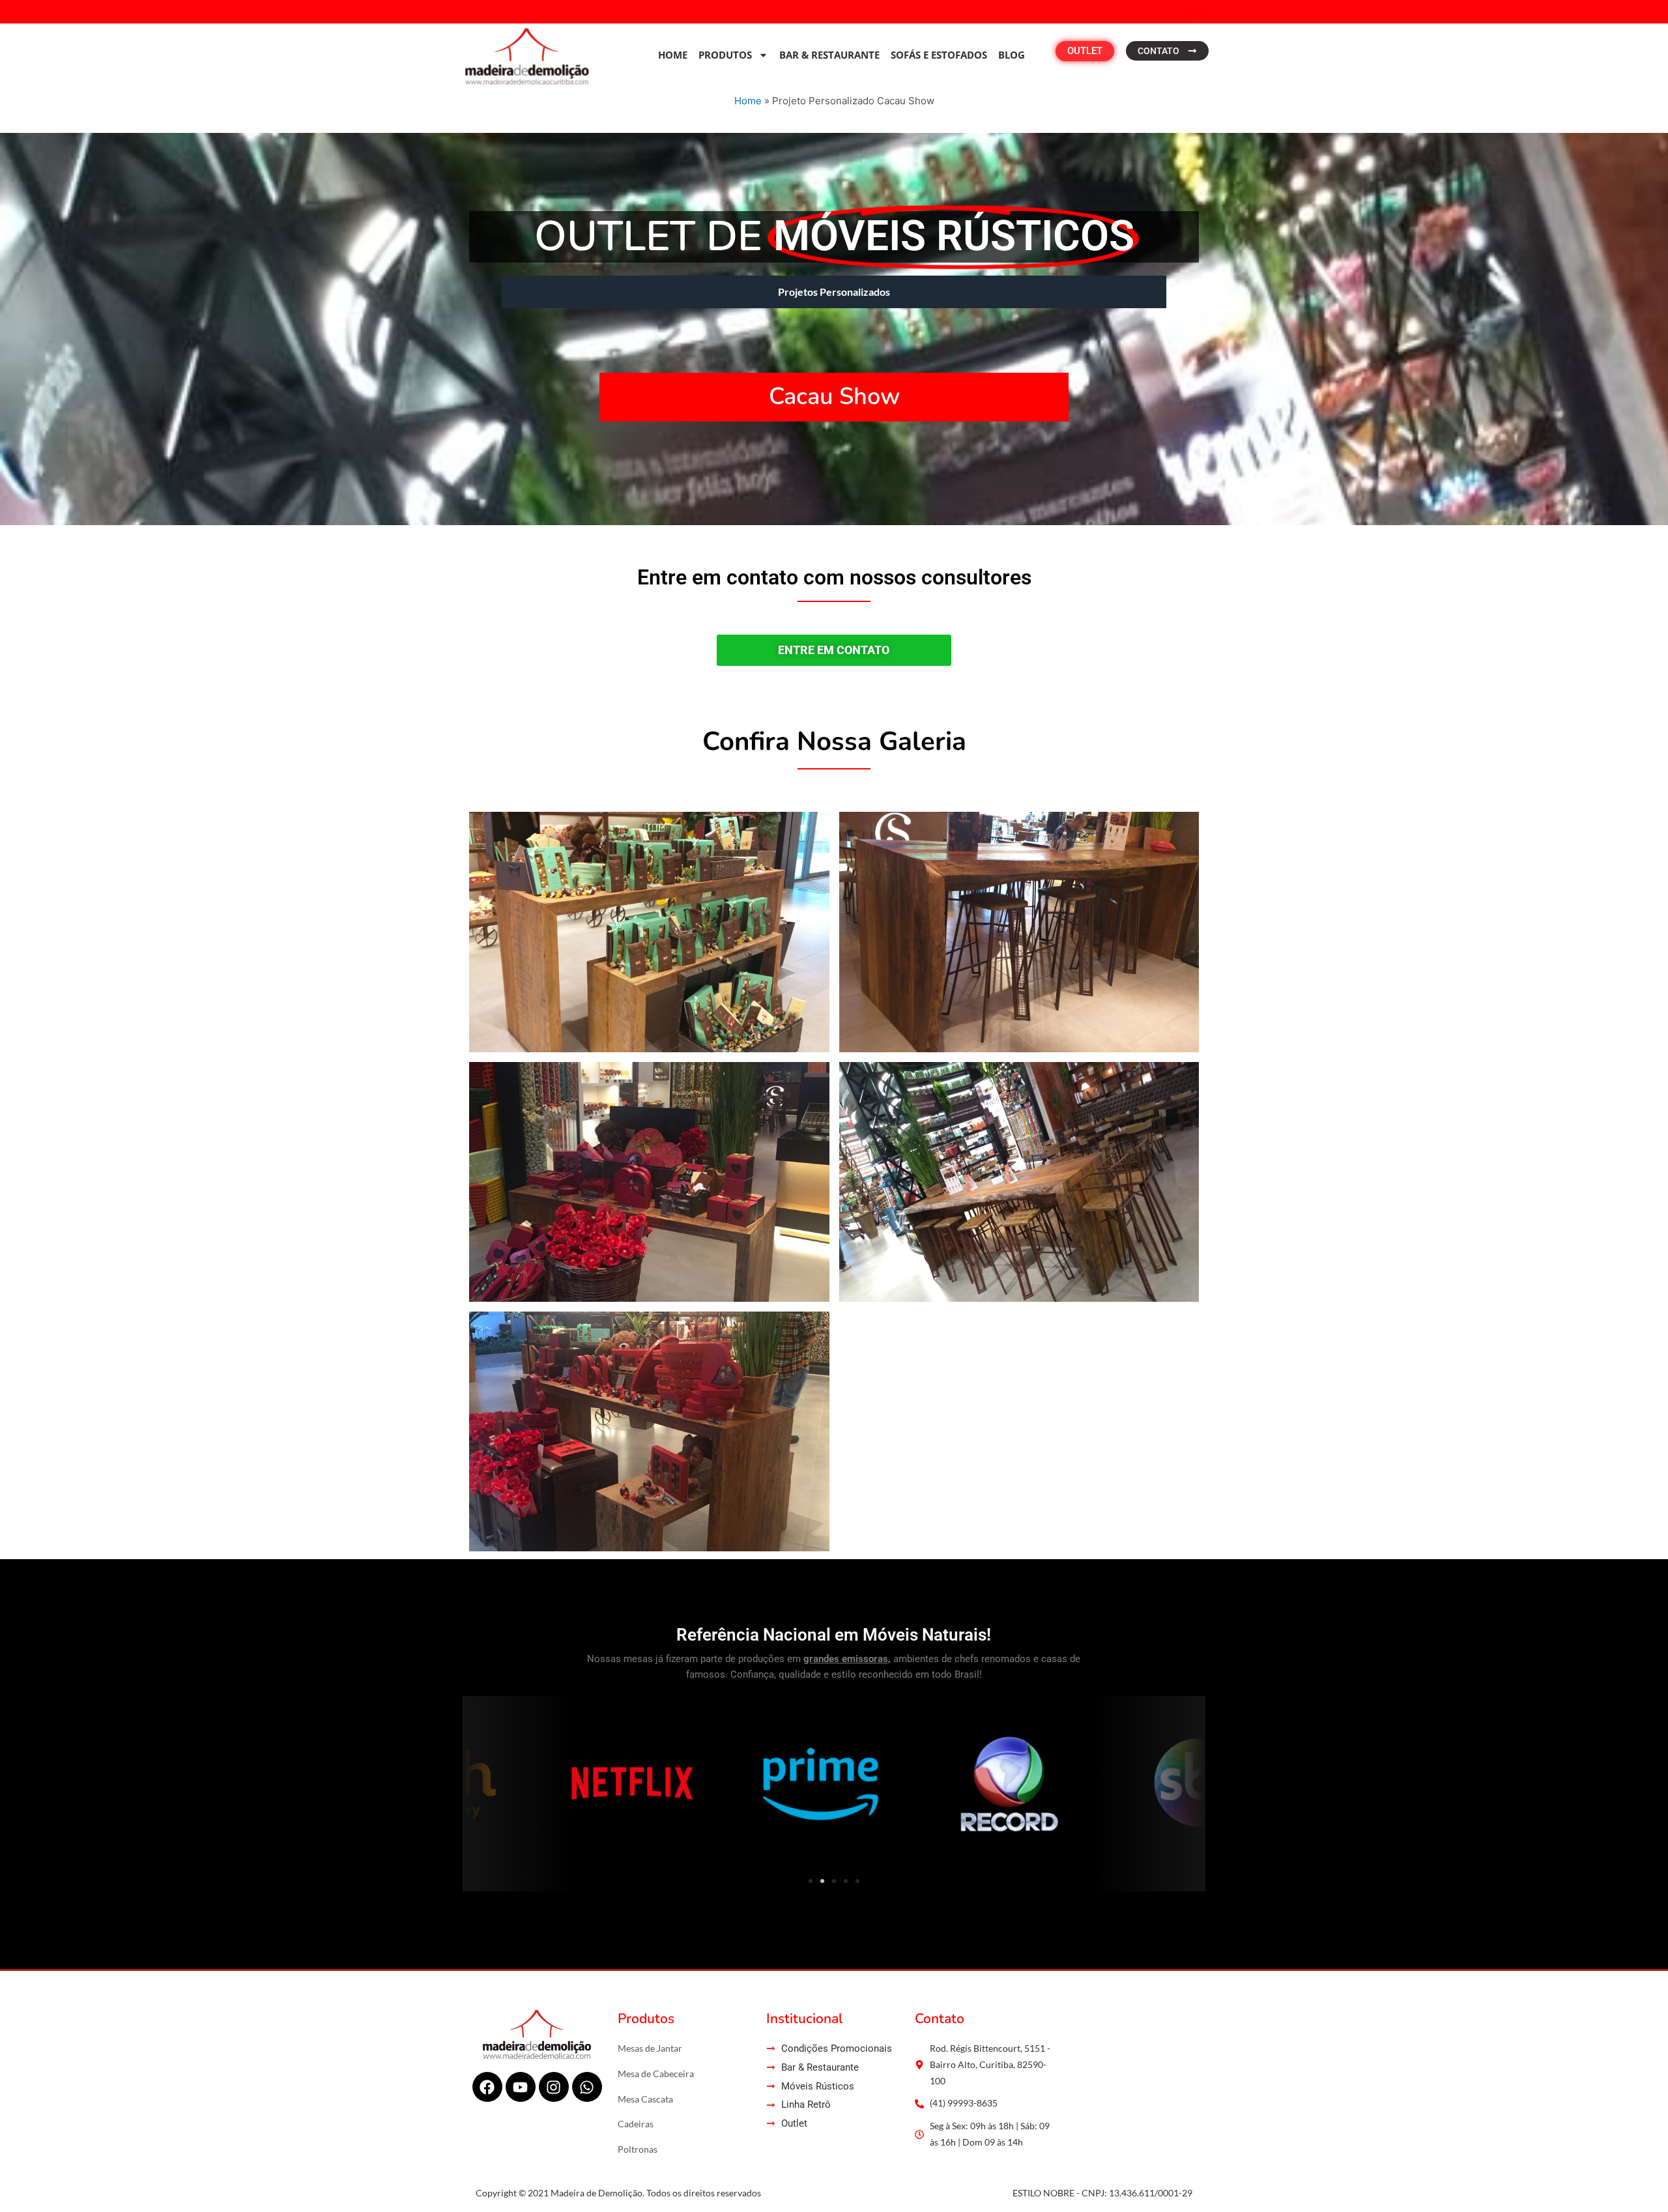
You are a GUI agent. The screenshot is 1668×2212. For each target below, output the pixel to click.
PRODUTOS (725, 55)
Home (673, 55)
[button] (477, 1784)
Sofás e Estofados (939, 55)
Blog (1012, 55)
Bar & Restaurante (829, 55)
